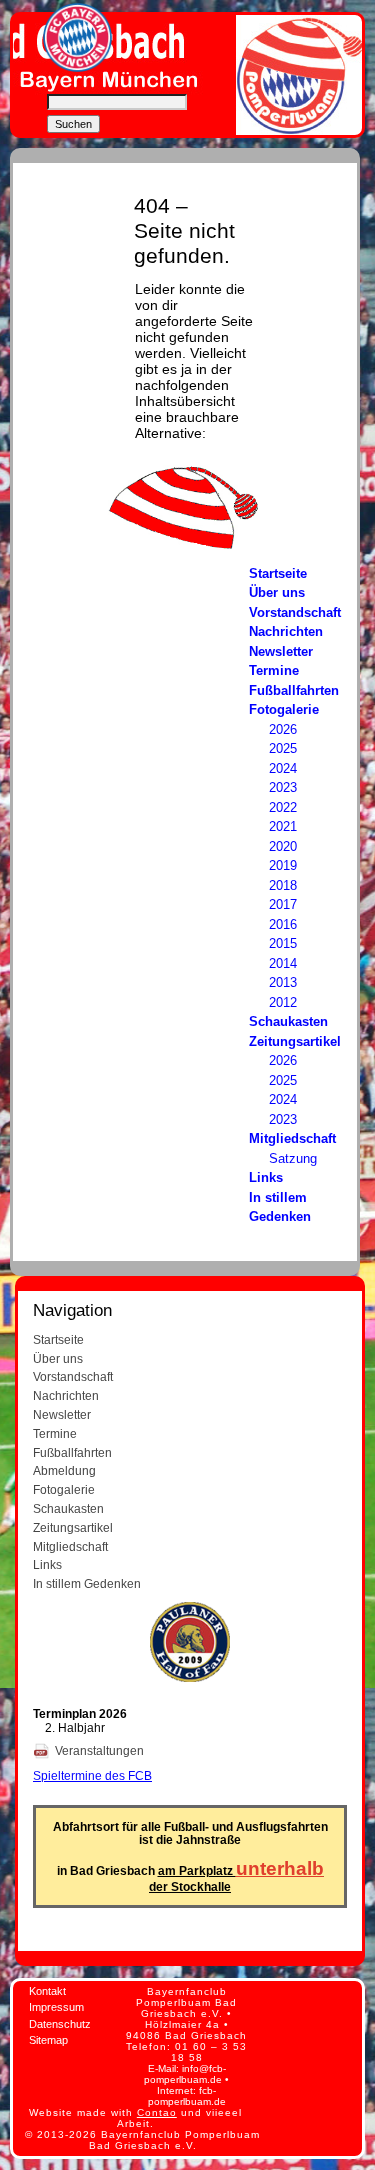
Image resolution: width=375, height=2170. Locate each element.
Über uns (277, 592)
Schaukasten (288, 1021)
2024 (283, 768)
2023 (283, 787)
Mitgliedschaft (292, 1138)
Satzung (293, 1158)
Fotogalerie (284, 709)
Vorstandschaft (295, 612)
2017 (283, 904)
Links (266, 1177)
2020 (283, 846)
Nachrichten (286, 631)
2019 (283, 865)
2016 (283, 924)
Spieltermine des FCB (92, 1775)
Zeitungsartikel (295, 1041)
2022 (283, 807)
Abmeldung (64, 1470)
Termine (274, 670)
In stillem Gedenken (87, 1583)
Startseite (278, 573)
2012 (283, 1002)
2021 (283, 826)
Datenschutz (60, 2024)
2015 (283, 943)
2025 (283, 748)
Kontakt (47, 1991)
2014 (283, 963)
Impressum (56, 2007)
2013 (283, 982)
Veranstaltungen (101, 1750)
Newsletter (281, 651)
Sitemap (48, 2040)
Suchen (73, 124)
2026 (283, 729)
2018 (283, 885)
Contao (157, 2112)
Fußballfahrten (294, 690)
